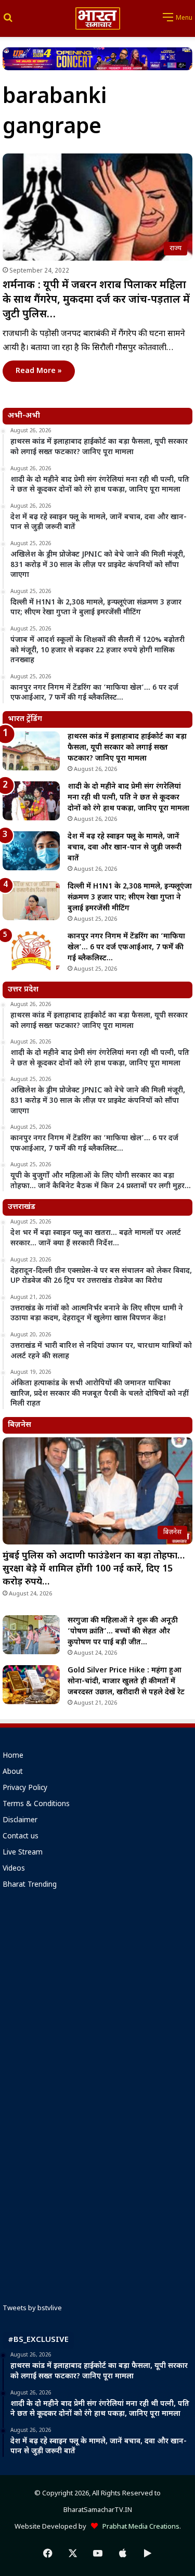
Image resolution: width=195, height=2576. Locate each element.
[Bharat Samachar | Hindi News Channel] (98, 18)
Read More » (39, 371)
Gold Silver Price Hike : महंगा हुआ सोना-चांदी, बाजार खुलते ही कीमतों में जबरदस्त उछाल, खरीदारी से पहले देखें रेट (126, 1682)
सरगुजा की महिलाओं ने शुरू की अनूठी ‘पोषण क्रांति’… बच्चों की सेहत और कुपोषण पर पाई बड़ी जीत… (123, 1632)
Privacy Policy (25, 1788)
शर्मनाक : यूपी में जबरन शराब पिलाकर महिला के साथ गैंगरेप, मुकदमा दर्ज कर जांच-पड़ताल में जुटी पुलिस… (96, 300)
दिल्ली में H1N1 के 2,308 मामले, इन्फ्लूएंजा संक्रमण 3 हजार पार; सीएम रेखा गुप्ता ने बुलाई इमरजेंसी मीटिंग (130, 898)
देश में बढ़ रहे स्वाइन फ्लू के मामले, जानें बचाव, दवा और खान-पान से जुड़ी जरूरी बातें (125, 848)
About (13, 1772)
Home (13, 1756)
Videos (14, 1869)
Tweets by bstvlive (32, 2308)
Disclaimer (20, 1821)
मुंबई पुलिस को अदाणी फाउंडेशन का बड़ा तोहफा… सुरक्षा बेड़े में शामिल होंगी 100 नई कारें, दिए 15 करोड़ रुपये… (94, 1569)
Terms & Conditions (36, 1805)
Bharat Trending (30, 1885)
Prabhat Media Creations (139, 2527)
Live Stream (23, 1853)
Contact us (21, 1837)
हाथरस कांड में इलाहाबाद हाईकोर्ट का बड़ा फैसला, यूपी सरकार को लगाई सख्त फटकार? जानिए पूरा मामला (127, 748)
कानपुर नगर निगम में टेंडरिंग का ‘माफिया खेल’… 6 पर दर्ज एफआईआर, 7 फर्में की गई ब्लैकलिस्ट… (126, 948)
